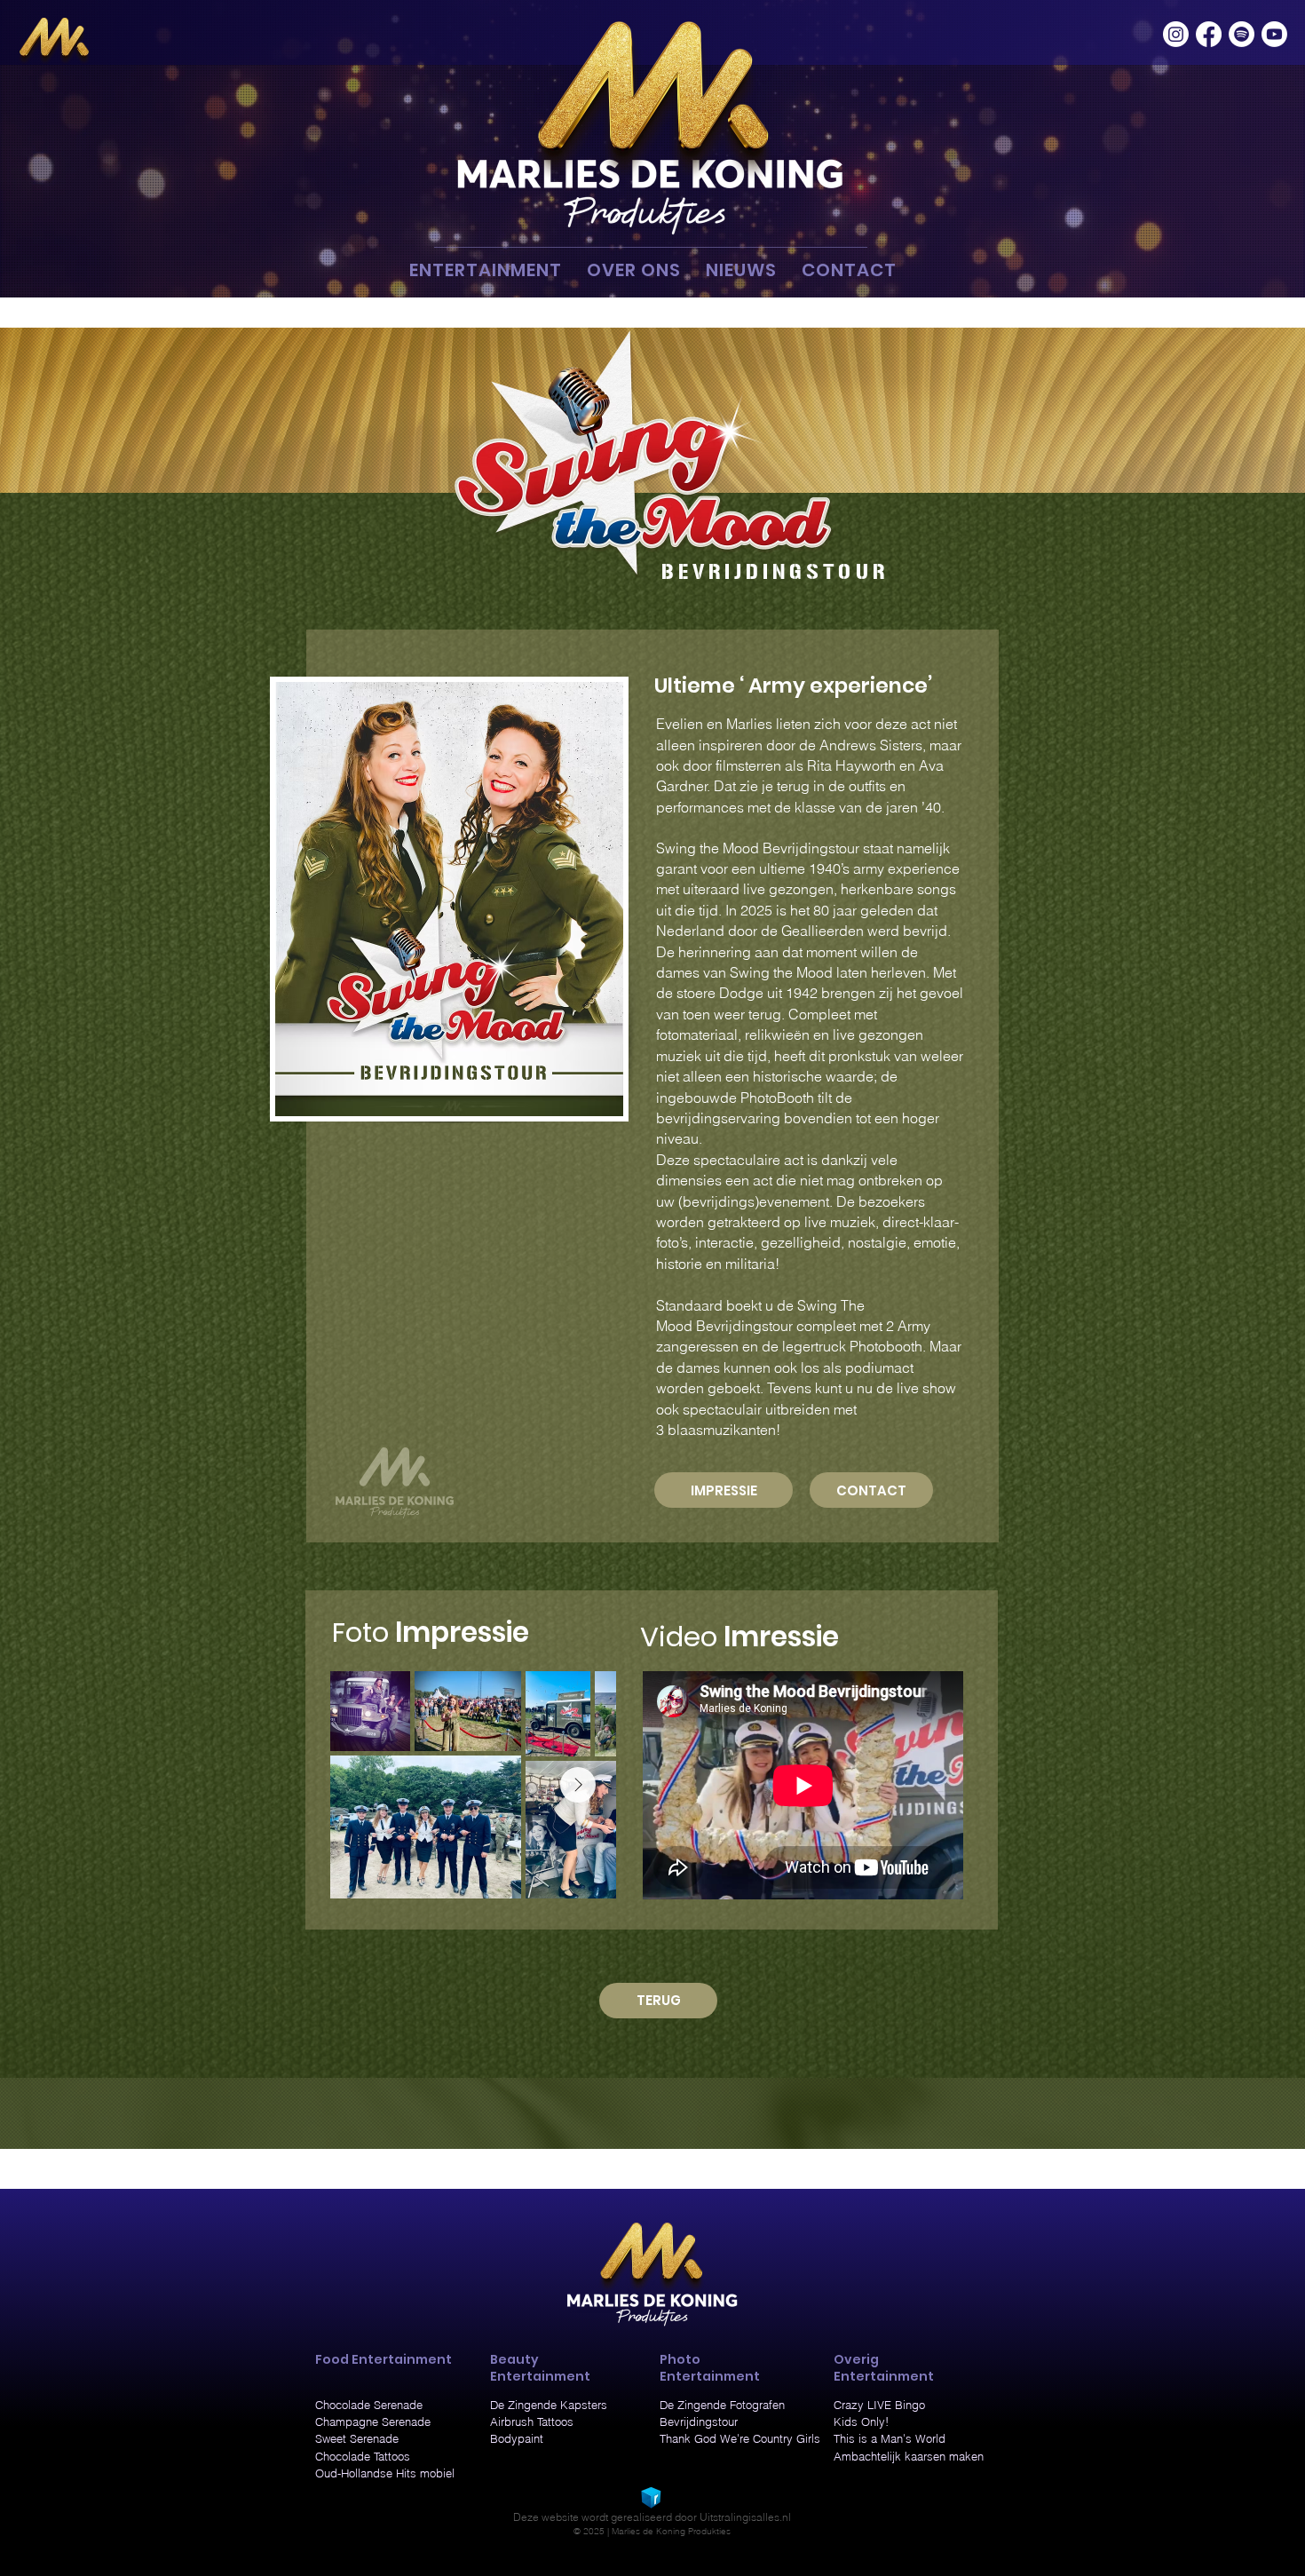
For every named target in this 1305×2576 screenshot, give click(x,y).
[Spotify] (1242, 34)
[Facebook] (1209, 34)
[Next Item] (578, 1785)
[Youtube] (1274, 34)
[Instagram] (1176, 34)
